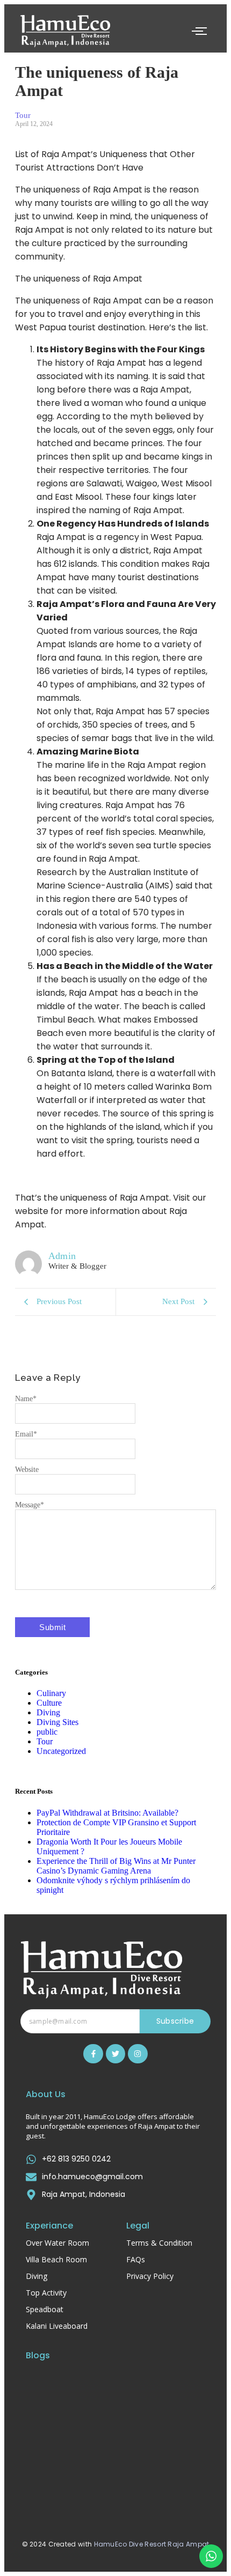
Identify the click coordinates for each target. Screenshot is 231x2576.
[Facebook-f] (93, 2054)
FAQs (136, 2259)
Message (30, 1505)
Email (26, 1434)
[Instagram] (138, 2054)
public (47, 1732)
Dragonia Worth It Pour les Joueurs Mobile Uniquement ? (114, 2480)
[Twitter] (115, 2054)
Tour (45, 1741)
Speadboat (45, 2309)
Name (26, 1399)
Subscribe (175, 2021)
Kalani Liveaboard (57, 2326)
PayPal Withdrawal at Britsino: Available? (107, 1813)
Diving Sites (57, 1722)
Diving (48, 1712)
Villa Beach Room (56, 2259)
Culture (49, 1703)
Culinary (51, 1693)
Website (27, 1470)
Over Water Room (57, 2243)
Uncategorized (61, 1751)
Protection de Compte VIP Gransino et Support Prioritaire (109, 2429)
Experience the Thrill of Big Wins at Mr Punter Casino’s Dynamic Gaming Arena (116, 1866)
